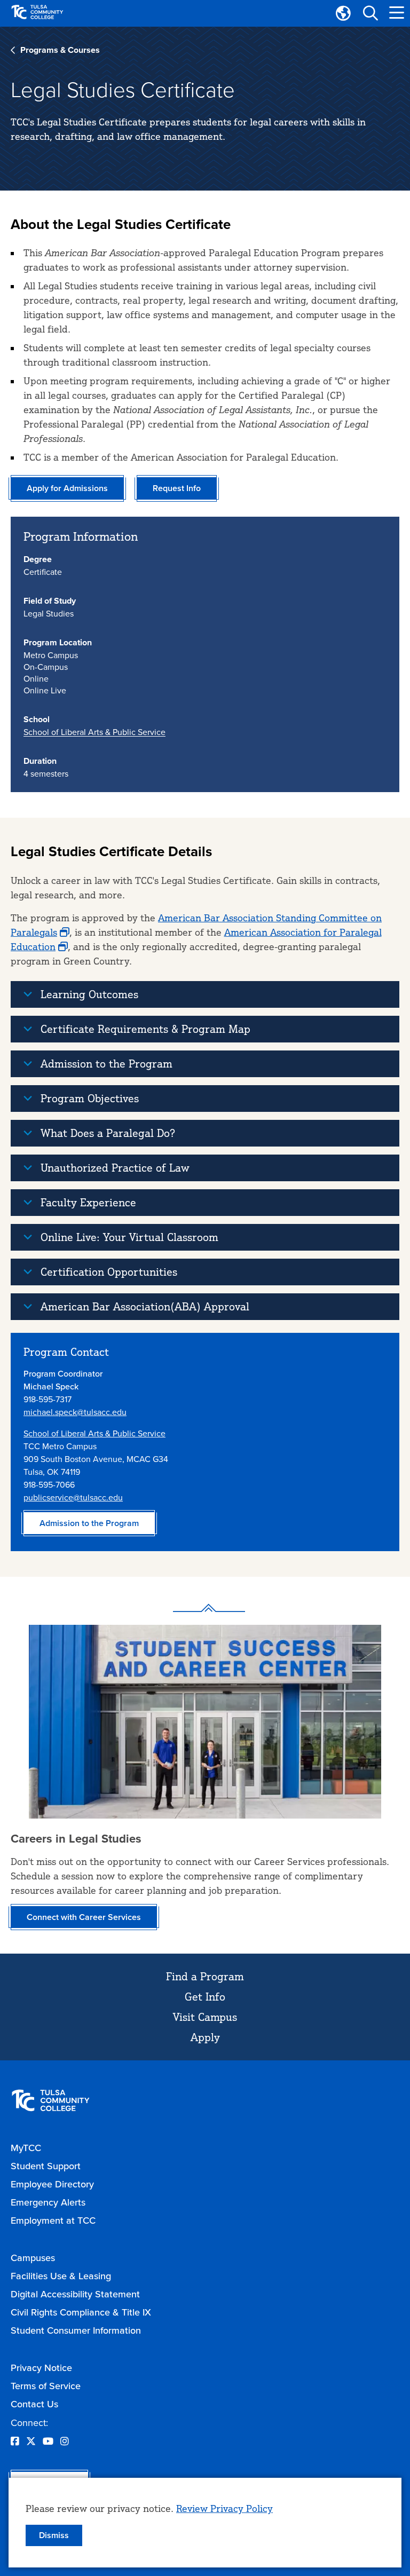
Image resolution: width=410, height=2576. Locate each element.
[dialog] (205, 2523)
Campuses (33, 2258)
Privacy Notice (41, 2368)
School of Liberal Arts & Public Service (94, 732)
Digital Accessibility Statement (75, 2294)
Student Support (46, 2166)
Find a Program (205, 1976)
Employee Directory (52, 2184)
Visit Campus (205, 2017)
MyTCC (26, 2148)
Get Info (205, 1997)
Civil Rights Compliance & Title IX (81, 2312)
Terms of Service (46, 2386)
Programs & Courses (60, 50)
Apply (205, 2037)
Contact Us (34, 2404)
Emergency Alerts (48, 2202)
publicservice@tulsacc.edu (73, 1497)
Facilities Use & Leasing (61, 2276)
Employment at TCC (53, 2220)
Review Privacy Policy (224, 2508)
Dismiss (54, 2535)
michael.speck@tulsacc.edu (75, 1412)
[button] (370, 13)
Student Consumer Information (76, 2330)
